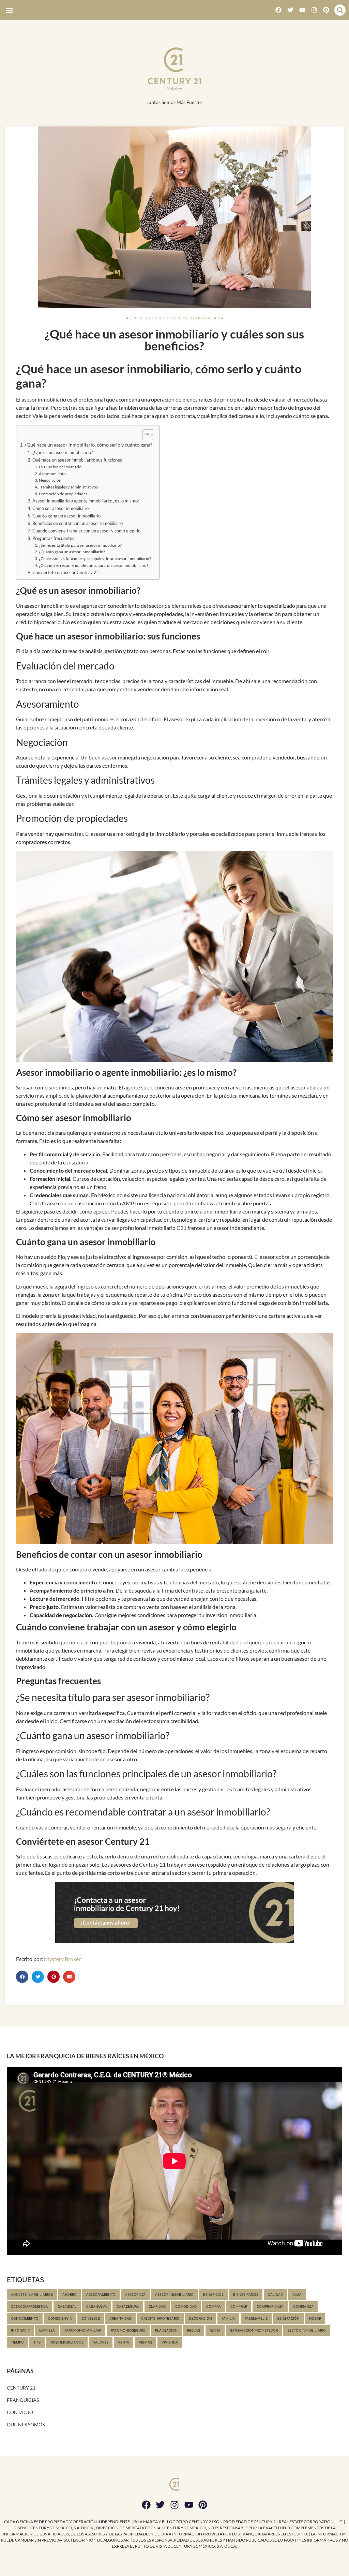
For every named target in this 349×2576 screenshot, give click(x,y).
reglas (194, 2330)
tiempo (17, 2342)
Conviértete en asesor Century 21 (66, 572)
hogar (315, 2318)
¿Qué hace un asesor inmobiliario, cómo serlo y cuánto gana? (88, 445)
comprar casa (270, 2306)
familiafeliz (256, 2318)
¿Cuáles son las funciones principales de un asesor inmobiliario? (95, 558)
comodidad (186, 2306)
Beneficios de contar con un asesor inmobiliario (78, 523)
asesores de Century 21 (138, 1864)
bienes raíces (186, 606)
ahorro (70, 2294)
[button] (9, 10)
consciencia (60, 2318)
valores (101, 2342)
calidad (275, 2294)
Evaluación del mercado (60, 467)
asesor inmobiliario (47, 606)
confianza (303, 2306)
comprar (239, 2306)
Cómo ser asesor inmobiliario (60, 508)
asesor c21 (135, 2294)
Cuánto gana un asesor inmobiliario (66, 516)
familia (228, 2318)
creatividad (120, 2318)
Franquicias (23, 2400)
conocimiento (25, 2318)
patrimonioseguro (128, 2330)
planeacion (166, 2330)
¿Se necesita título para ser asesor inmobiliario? (80, 545)
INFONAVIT (20, 2330)
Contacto (20, 2412)
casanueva (97, 2306)
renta (215, 2330)
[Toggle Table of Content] (145, 435)
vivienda (170, 2342)
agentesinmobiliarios (32, 2294)
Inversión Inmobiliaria (198, 318)
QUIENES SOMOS (26, 2424)
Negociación (50, 480)
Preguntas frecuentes (53, 538)
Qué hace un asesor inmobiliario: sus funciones (77, 460)
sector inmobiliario (307, 2330)
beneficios (213, 2294)
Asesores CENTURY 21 (148, 318)
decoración (201, 2318)
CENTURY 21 (21, 2388)
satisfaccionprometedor (254, 2330)
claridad (157, 2306)
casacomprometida (29, 2306)
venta (124, 2342)
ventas (145, 2342)
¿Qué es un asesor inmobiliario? (63, 452)
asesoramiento (101, 2294)
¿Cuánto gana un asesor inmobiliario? (72, 552)
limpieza (47, 2330)
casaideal (67, 2306)
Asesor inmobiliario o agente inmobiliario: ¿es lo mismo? (86, 501)
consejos (91, 2318)
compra (214, 2306)
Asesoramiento (52, 473)
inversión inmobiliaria (231, 1615)
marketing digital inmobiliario (151, 834)
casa (297, 2294)
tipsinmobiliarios (67, 2342)
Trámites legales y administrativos (68, 487)
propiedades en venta (119, 1797)
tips (37, 2342)
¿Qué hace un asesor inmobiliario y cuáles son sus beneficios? (174, 340)
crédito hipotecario (160, 2318)
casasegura (128, 2306)
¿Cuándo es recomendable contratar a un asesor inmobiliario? (94, 565)
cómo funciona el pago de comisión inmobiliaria (273, 1303)
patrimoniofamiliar (83, 2330)
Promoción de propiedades (63, 494)
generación (288, 2318)
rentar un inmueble (114, 1827)
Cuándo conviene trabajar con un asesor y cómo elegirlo (86, 531)
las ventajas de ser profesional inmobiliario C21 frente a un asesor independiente (170, 1228)
